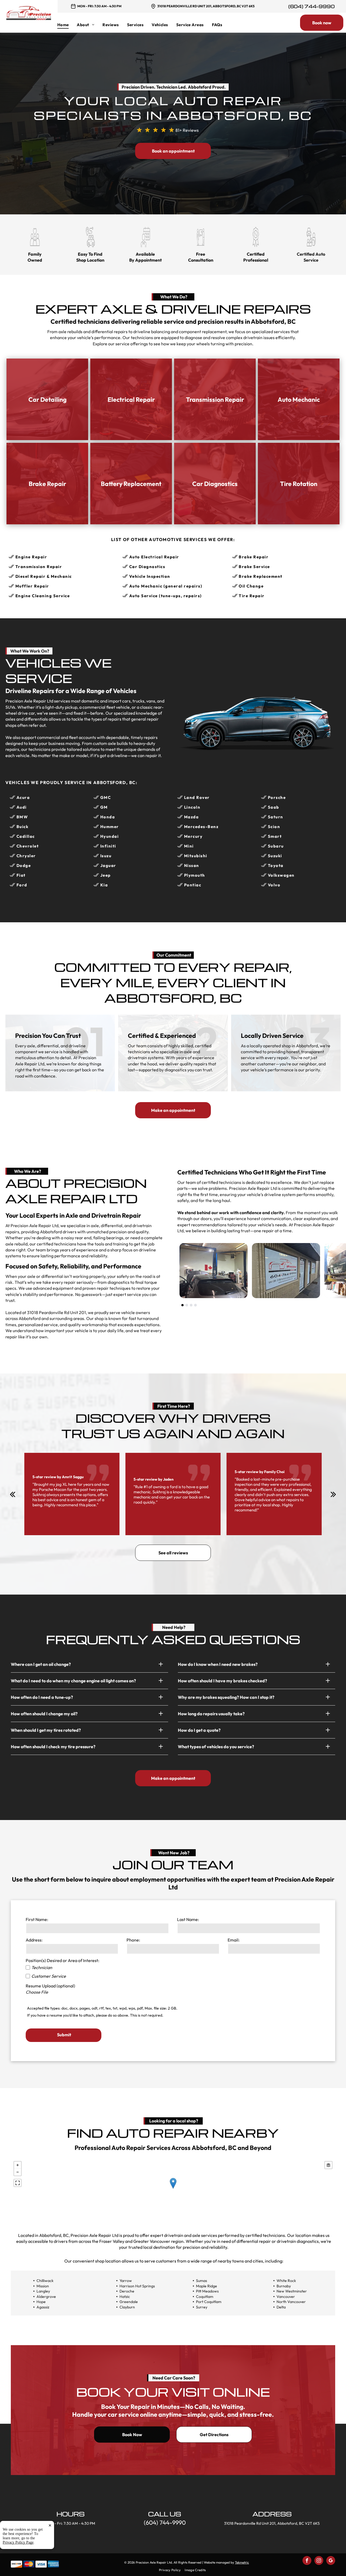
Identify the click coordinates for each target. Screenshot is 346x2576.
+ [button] (18, 2165)
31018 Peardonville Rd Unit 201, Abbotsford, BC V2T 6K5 (206, 6)
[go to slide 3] (191, 1305)
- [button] (18, 2172)
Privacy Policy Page (18, 2542)
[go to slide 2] (187, 1305)
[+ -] (173, 2189)
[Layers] (328, 2165)
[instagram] (319, 2561)
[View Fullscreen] (18, 2183)
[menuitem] (67, 25)
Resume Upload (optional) (50, 1986)
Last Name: (188, 1919)
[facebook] (307, 2561)
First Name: (37, 1919)
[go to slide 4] (195, 1305)
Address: (34, 1940)
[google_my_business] (331, 2561)
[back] (13, 1494)
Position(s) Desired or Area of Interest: (62, 1960)
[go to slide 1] (182, 1305)
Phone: (133, 1940)
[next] (333, 1494)
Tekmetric (242, 2562)
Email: (234, 1940)
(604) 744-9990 (312, 6)
